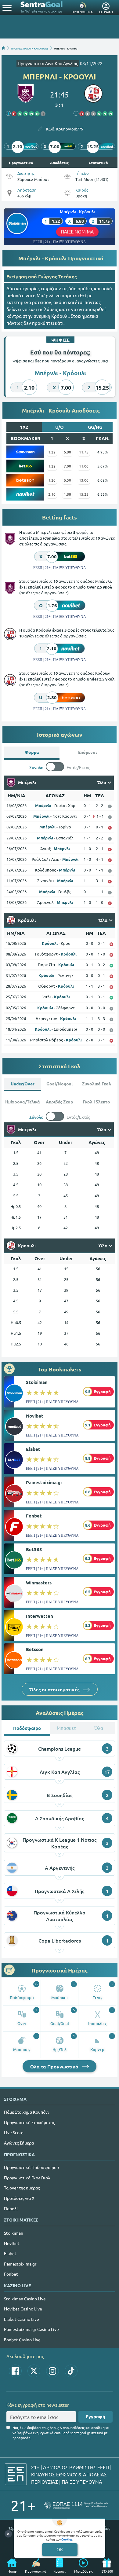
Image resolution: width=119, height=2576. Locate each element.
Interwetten (40, 1616)
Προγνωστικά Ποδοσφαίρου (31, 2167)
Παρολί (11, 2208)
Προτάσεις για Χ (19, 2198)
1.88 (67, 494)
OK (60, 2549)
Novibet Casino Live (23, 2309)
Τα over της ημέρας (22, 2188)
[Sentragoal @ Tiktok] (71, 2371)
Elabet (33, 1449)
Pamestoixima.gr (44, 1482)
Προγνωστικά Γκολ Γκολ (27, 2178)
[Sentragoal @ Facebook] (15, 2371)
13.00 (84, 480)
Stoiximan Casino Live (25, 2299)
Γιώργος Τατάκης (57, 276)
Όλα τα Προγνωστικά (55, 2066)
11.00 (84, 466)
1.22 (52, 452)
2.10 (52, 494)
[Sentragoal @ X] (34, 2371)
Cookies (67, 2539)
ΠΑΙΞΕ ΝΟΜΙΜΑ (77, 231)
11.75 (84, 452)
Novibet (35, 1416)
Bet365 (34, 1549)
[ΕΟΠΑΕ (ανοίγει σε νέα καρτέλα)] (76, 2505)
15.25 (84, 494)
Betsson (35, 1649)
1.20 (52, 480)
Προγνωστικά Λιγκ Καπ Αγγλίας (48, 63)
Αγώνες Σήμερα (19, 2143)
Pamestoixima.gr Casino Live (31, 2329)
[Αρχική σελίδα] (3, 48)
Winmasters (39, 1583)
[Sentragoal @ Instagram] (52, 2371)
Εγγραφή (96, 2416)
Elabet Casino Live (22, 2319)
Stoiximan (37, 1382)
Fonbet (34, 1516)
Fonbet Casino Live (22, 2339)
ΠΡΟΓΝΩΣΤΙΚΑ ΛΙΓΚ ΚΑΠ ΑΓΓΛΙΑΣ (30, 48)
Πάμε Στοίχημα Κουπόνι (26, 2112)
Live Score (14, 2132)
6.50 (67, 480)
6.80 (67, 452)
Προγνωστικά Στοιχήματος (29, 2122)
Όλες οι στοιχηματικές (55, 1689)
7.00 (67, 466)
